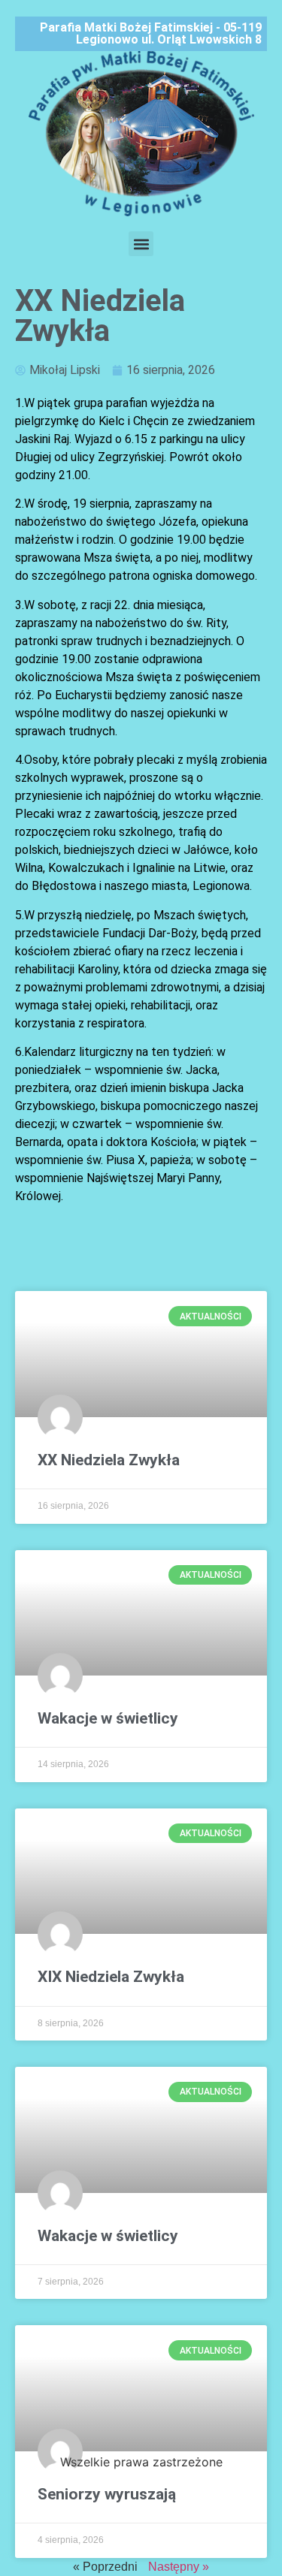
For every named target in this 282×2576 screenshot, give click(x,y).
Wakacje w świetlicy (108, 1718)
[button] (141, 244)
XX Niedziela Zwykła (109, 1460)
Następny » (179, 2567)
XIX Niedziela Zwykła (111, 1977)
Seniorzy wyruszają (107, 2494)
